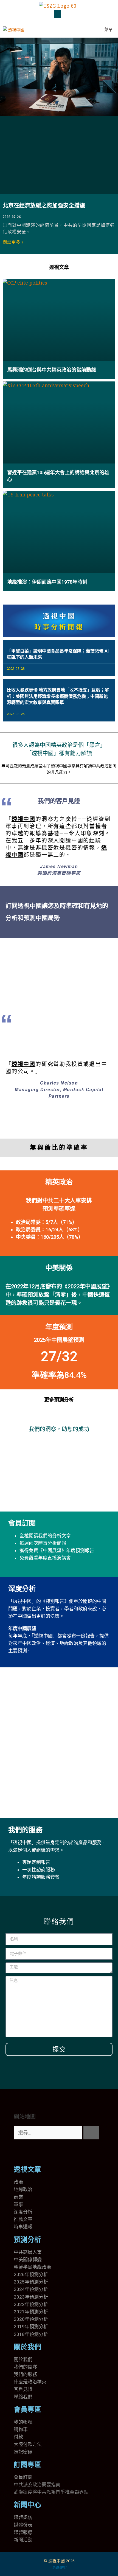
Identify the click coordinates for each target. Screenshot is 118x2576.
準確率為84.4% (59, 1375)
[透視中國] (14, 29)
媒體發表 (23, 2525)
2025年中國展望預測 (59, 1340)
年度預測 (59, 1327)
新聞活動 (23, 2540)
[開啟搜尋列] (83, 29)
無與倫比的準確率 (59, 1147)
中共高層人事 (28, 2252)
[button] (58, 14)
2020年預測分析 (31, 2319)
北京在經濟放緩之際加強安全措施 (44, 206)
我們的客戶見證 (59, 801)
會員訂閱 (22, 1523)
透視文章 (59, 267)
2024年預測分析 (31, 2289)
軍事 (18, 2204)
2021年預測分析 (31, 2312)
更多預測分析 (59, 1400)
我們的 (21, 2374)
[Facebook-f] (35, 2152)
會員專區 (27, 2410)
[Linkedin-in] (50, 2152)
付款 (18, 2437)
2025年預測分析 (31, 2282)
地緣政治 (23, 2189)
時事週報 (23, 2227)
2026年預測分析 (31, 2274)
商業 (18, 2197)
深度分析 (22, 1589)
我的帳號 (23, 2422)
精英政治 (59, 1182)
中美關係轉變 (28, 2260)
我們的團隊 (25, 2367)
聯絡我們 (23, 2397)
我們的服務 (25, 1830)
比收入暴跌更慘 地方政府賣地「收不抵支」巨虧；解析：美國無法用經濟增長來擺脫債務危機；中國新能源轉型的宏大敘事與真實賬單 (58, 696)
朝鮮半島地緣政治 (32, 2267)
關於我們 (27, 2347)
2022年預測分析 (31, 2304)
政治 (18, 2182)
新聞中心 (27, 2505)
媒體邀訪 (23, 2517)
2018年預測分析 (31, 2334)
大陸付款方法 (28, 2444)
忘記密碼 (23, 2452)
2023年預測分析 (31, 2297)
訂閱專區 (27, 2465)
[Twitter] (21, 2152)
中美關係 (59, 1268)
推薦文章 (23, 2219)
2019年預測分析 (31, 2327)
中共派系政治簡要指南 (37, 2485)
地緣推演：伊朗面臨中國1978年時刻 (47, 582)
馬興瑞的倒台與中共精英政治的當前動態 (52, 370)
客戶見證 (23, 2389)
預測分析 (27, 2240)
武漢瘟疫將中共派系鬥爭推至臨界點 (51, 2492)
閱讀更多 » (13, 242)
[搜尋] (91, 2133)
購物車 (21, 2429)
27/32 (59, 1356)
